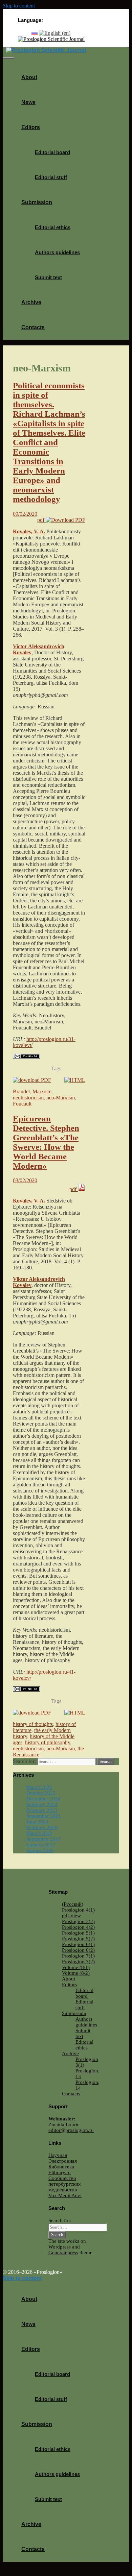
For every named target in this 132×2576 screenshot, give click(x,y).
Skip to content (19, 6)
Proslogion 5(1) (78, 1933)
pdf (41, 520)
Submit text (48, 277)
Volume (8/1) (76, 1967)
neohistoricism (28, 1098)
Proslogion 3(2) (78, 1921)
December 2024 (43, 1799)
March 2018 (39, 1833)
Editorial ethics (53, 227)
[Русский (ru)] (35, 33)
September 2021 (44, 1816)
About (29, 77)
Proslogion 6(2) (78, 1950)
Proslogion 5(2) (78, 1939)
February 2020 (42, 1827)
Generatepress (63, 2253)
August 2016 (40, 1850)
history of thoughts (33, 1724)
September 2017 (44, 1839)
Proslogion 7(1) (78, 1956)
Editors (31, 127)
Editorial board (52, 152)
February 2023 (42, 1810)
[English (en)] (55, 33)
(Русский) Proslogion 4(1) (78, 1907)
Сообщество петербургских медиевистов (65, 2184)
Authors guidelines (57, 252)
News (28, 102)
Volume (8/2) (76, 1973)
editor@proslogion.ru (71, 2130)
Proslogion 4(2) (78, 1927)
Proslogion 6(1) (78, 1944)
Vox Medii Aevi (65, 2195)
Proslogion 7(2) (78, 1962)
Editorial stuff (51, 177)
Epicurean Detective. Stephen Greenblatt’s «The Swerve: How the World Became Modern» (46, 1142)
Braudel (21, 1091)
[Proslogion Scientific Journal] (51, 39)
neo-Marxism (61, 1098)
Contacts (33, 327)
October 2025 (41, 1793)
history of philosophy (48, 1742)
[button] (42, 127)
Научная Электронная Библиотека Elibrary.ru (63, 2164)
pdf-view (71, 1916)
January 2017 (41, 1845)
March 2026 (39, 1787)
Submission (37, 202)
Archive (31, 302)
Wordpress (60, 2247)
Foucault (22, 1104)
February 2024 (42, 1804)
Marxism (42, 1091)
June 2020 (37, 1822)
